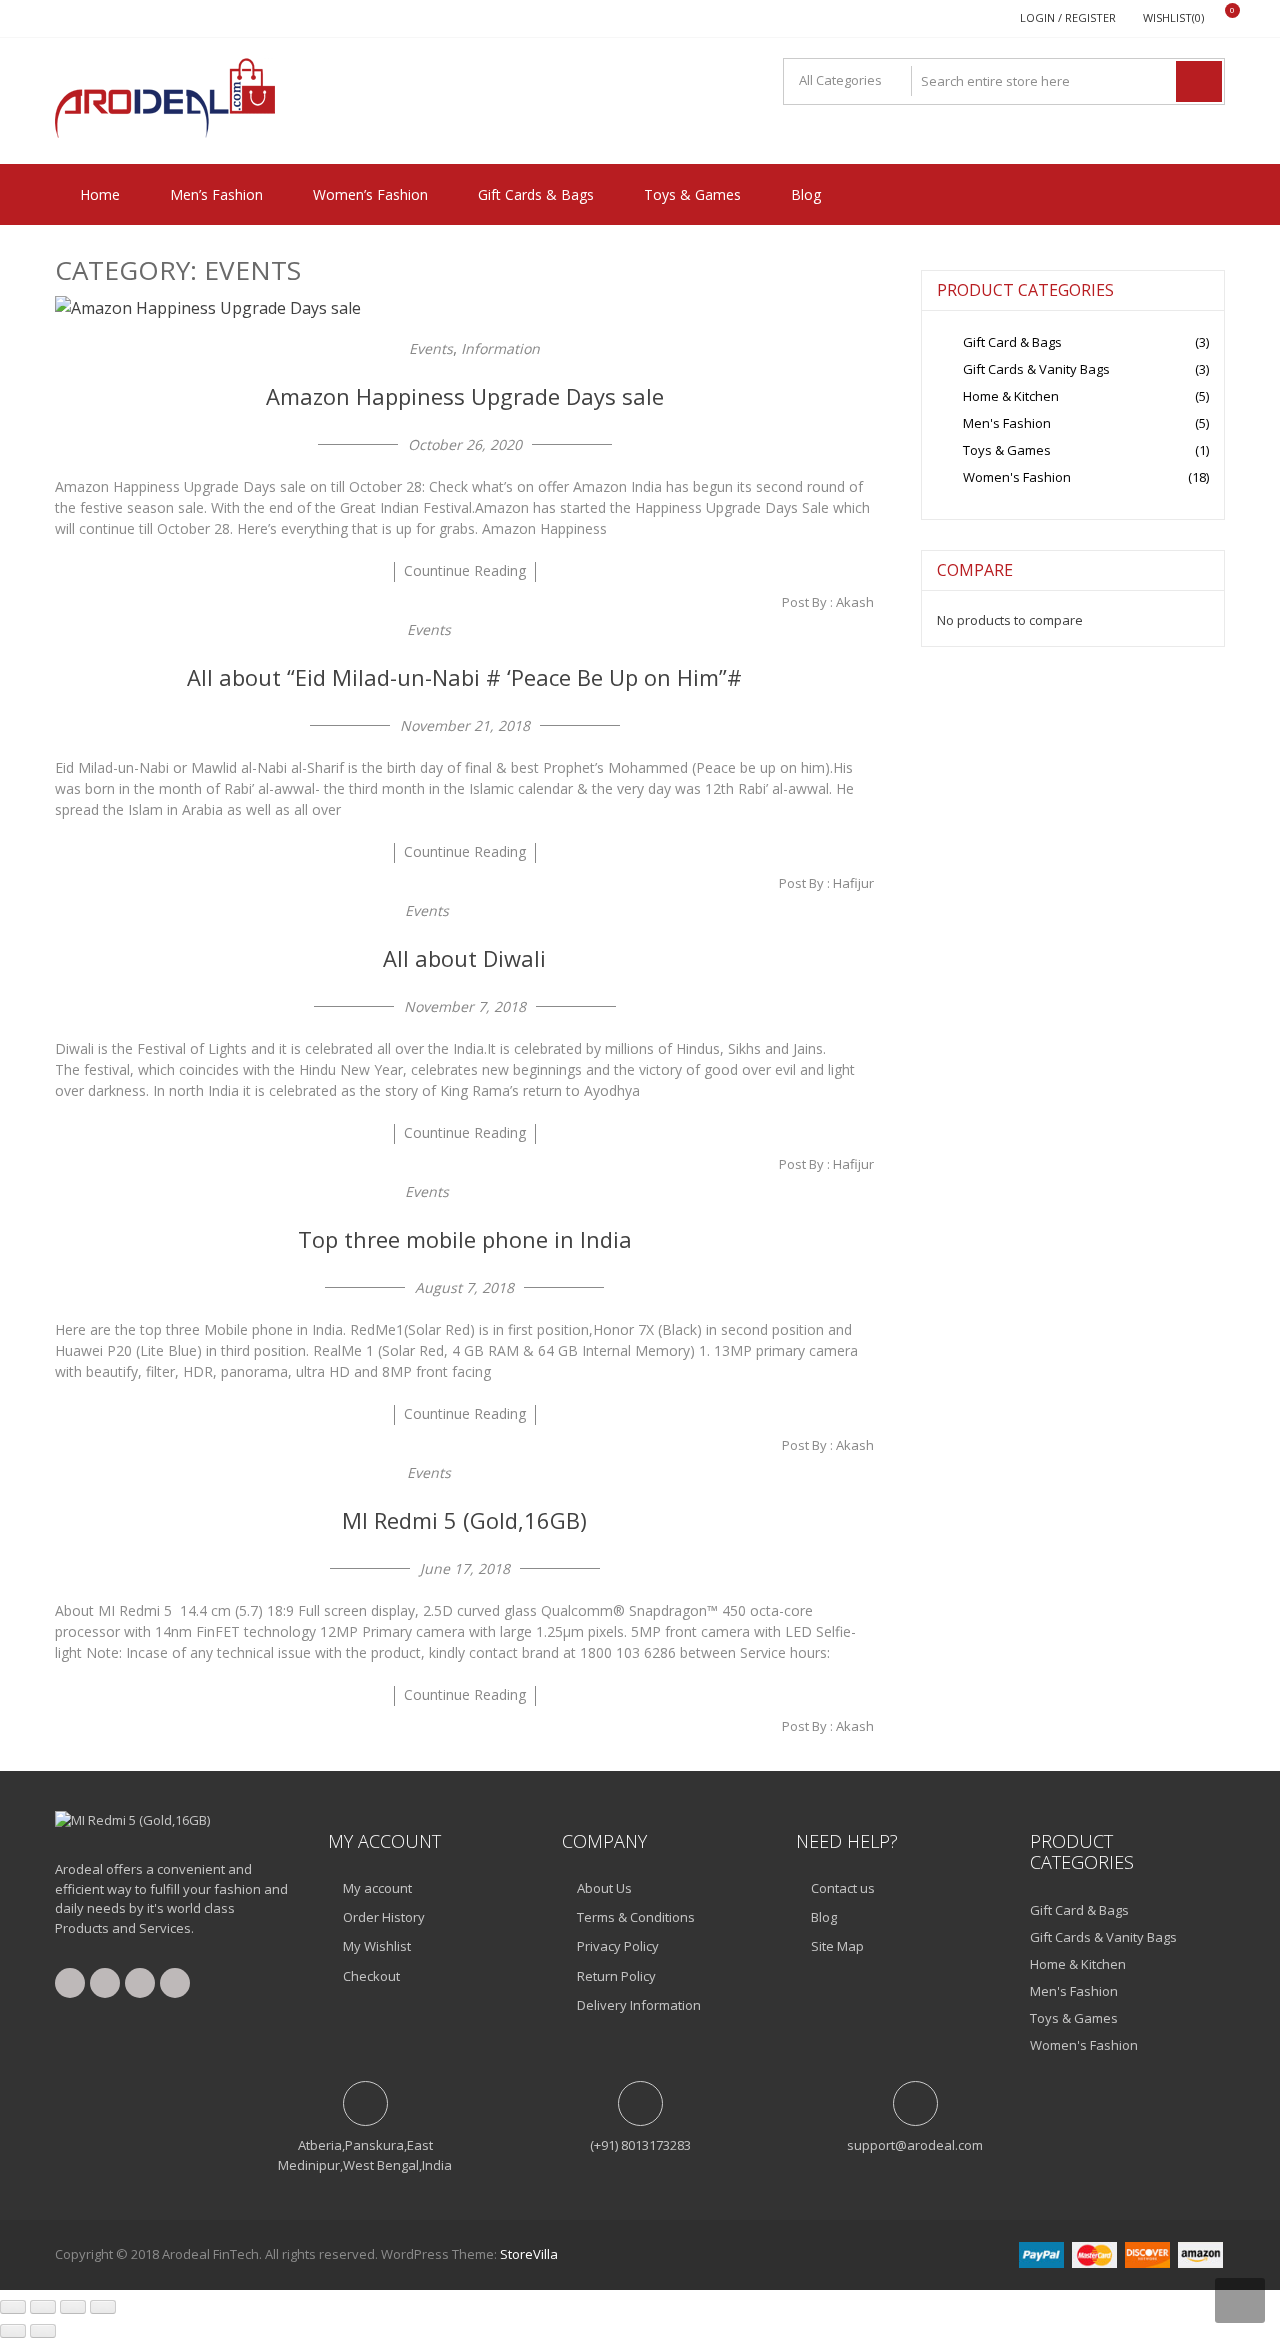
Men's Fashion (1007, 423)
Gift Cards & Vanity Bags (1036, 369)
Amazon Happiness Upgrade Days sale (465, 396)
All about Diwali (464, 958)
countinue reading (465, 570)
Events (431, 348)
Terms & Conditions (636, 1917)
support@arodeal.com (915, 2145)
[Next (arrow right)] (43, 2331)
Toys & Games (692, 194)
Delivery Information (639, 2005)
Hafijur (853, 883)
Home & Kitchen (1011, 396)
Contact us (843, 1888)
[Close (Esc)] (103, 2307)
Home (100, 194)
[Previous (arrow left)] (13, 2331)
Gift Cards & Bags (536, 194)
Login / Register (1068, 17)
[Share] (73, 2307)
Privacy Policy (618, 1946)
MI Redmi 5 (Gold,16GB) (464, 1520)
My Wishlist (377, 1946)
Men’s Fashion (216, 194)
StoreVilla (529, 2254)
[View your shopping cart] (1219, 18)
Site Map (837, 1946)
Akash (855, 602)
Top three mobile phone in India (465, 1239)
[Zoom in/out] (13, 2307)
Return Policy (616, 1976)
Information (500, 348)
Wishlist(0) (1173, 17)
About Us (604, 1888)
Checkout (371, 1976)
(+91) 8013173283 (640, 2145)
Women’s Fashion (370, 194)
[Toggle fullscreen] (43, 2307)
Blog (806, 194)
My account (377, 1888)
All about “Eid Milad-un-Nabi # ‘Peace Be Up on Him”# (464, 677)
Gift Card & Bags (1012, 342)
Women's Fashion (1017, 477)
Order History (384, 1917)
